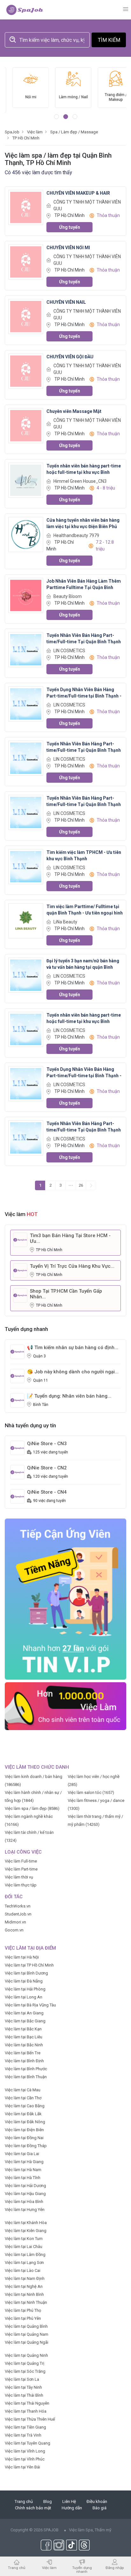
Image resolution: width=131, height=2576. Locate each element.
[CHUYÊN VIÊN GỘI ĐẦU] (26, 371)
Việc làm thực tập (21, 1885)
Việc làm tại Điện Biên (24, 2130)
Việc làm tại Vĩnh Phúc (25, 2459)
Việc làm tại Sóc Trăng (25, 2371)
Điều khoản (97, 2501)
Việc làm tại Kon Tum (24, 2239)
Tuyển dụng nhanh (82, 2569)
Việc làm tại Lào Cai (23, 2270)
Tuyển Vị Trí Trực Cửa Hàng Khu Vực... (72, 1266)
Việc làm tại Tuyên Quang (28, 2443)
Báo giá (100, 2508)
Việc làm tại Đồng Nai (24, 2138)
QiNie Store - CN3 (47, 1444)
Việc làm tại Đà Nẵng (24, 1981)
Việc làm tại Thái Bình (24, 2395)
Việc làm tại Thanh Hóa (26, 2411)
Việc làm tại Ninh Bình (24, 2294)
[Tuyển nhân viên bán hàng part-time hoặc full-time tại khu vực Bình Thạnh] (26, 480)
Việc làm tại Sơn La (22, 2379)
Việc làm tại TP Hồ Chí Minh (29, 1965)
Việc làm (49, 2568)
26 (81, 1185)
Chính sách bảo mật (33, 2508)
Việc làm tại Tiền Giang (25, 2427)
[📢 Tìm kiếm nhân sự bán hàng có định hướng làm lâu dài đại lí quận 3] (17, 1351)
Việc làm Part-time (21, 1869)
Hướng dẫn (72, 2508)
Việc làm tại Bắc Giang (25, 2021)
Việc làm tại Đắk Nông (25, 2122)
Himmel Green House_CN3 (80, 481)
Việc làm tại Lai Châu (24, 2247)
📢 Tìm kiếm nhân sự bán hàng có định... (73, 1348)
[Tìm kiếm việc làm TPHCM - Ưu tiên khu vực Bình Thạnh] (26, 866)
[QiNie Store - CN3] (17, 1448)
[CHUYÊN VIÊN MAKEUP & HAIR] (26, 207)
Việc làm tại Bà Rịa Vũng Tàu (30, 2005)
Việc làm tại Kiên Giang (26, 2231)
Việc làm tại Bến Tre (23, 2053)
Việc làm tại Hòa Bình (24, 2202)
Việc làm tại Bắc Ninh (24, 2045)
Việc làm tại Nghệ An (24, 2286)
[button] (56, 117)
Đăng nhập (115, 2568)
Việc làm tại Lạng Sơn (24, 2262)
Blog (48, 2501)
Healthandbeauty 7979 (76, 535)
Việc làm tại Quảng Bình (26, 2326)
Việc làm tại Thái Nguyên (27, 2403)
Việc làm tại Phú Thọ (23, 2310)
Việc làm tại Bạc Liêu (24, 2037)
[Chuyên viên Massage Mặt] (26, 426)
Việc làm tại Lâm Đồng (25, 2255)
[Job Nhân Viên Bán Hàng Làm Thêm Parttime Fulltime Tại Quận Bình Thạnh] (26, 595)
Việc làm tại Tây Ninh (23, 2387)
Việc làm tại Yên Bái (22, 2467)
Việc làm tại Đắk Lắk (23, 2114)
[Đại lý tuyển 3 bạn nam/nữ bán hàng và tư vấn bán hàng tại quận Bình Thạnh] (26, 975)
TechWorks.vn (18, 1906)
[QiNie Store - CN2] (17, 1472)
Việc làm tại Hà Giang (24, 2162)
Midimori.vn (15, 1922)
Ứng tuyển (70, 227)
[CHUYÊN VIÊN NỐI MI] (26, 262)
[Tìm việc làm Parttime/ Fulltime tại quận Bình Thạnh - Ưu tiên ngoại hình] (26, 921)
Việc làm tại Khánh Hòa (26, 2223)
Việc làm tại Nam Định (25, 2278)
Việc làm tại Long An (24, 1997)
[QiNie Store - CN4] (17, 1496)
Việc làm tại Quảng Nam (27, 2334)
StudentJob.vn (18, 1914)
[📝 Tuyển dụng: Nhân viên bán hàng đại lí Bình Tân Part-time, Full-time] (17, 1400)
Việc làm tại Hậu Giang (25, 2194)
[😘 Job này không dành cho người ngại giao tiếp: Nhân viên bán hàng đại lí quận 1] (17, 1376)
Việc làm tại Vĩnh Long (25, 2451)
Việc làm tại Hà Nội (22, 1957)
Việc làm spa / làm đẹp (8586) (32, 1808)
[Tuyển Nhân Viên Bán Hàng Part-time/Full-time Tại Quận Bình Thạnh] (26, 650)
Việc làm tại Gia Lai (22, 2154)
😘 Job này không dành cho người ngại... (73, 1372)
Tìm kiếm (109, 40)
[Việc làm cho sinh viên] (65, 1706)
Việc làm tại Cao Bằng (25, 2106)
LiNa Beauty (65, 922)
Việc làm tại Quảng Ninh (26, 2355)
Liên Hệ (69, 2501)
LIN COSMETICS (69, 651)
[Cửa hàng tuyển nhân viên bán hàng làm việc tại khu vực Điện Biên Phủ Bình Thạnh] (26, 534)
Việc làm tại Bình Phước (26, 2069)
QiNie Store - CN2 (47, 1468)
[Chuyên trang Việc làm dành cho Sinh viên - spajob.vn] (25, 10)
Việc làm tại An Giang (24, 2013)
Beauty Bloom (68, 596)
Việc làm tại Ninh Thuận (26, 2302)
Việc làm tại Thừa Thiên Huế (30, 2419)
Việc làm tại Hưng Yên (25, 2210)
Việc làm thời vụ (19, 1877)
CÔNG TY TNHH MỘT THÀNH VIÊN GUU (87, 205)
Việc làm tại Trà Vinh (23, 2435)
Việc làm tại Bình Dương (26, 1973)
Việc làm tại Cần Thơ (23, 2098)
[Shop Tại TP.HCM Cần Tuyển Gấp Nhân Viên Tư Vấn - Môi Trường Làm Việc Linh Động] (20, 1295)
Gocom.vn (14, 1930)
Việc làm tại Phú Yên (23, 2318)
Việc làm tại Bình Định (24, 2061)
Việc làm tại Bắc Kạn (23, 2029)
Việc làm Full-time (21, 1861)
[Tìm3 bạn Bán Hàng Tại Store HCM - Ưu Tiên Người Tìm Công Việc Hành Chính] (20, 1239)
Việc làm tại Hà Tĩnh (23, 2178)
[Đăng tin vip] (65, 1599)
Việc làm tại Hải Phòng (25, 1989)
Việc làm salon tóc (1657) (91, 1792)
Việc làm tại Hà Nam (23, 2170)
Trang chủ (24, 2501)
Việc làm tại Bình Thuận (26, 2077)
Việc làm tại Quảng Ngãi (27, 2342)
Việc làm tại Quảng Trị (24, 2363)
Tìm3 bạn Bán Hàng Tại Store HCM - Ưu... (70, 1238)
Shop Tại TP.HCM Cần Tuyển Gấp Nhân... (66, 1294)
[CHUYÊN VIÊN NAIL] (26, 316)
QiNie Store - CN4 (47, 1492)
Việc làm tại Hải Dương (25, 2186)
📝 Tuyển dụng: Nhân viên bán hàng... (69, 1396)
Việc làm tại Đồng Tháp (26, 2146)
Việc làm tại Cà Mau (23, 2090)
